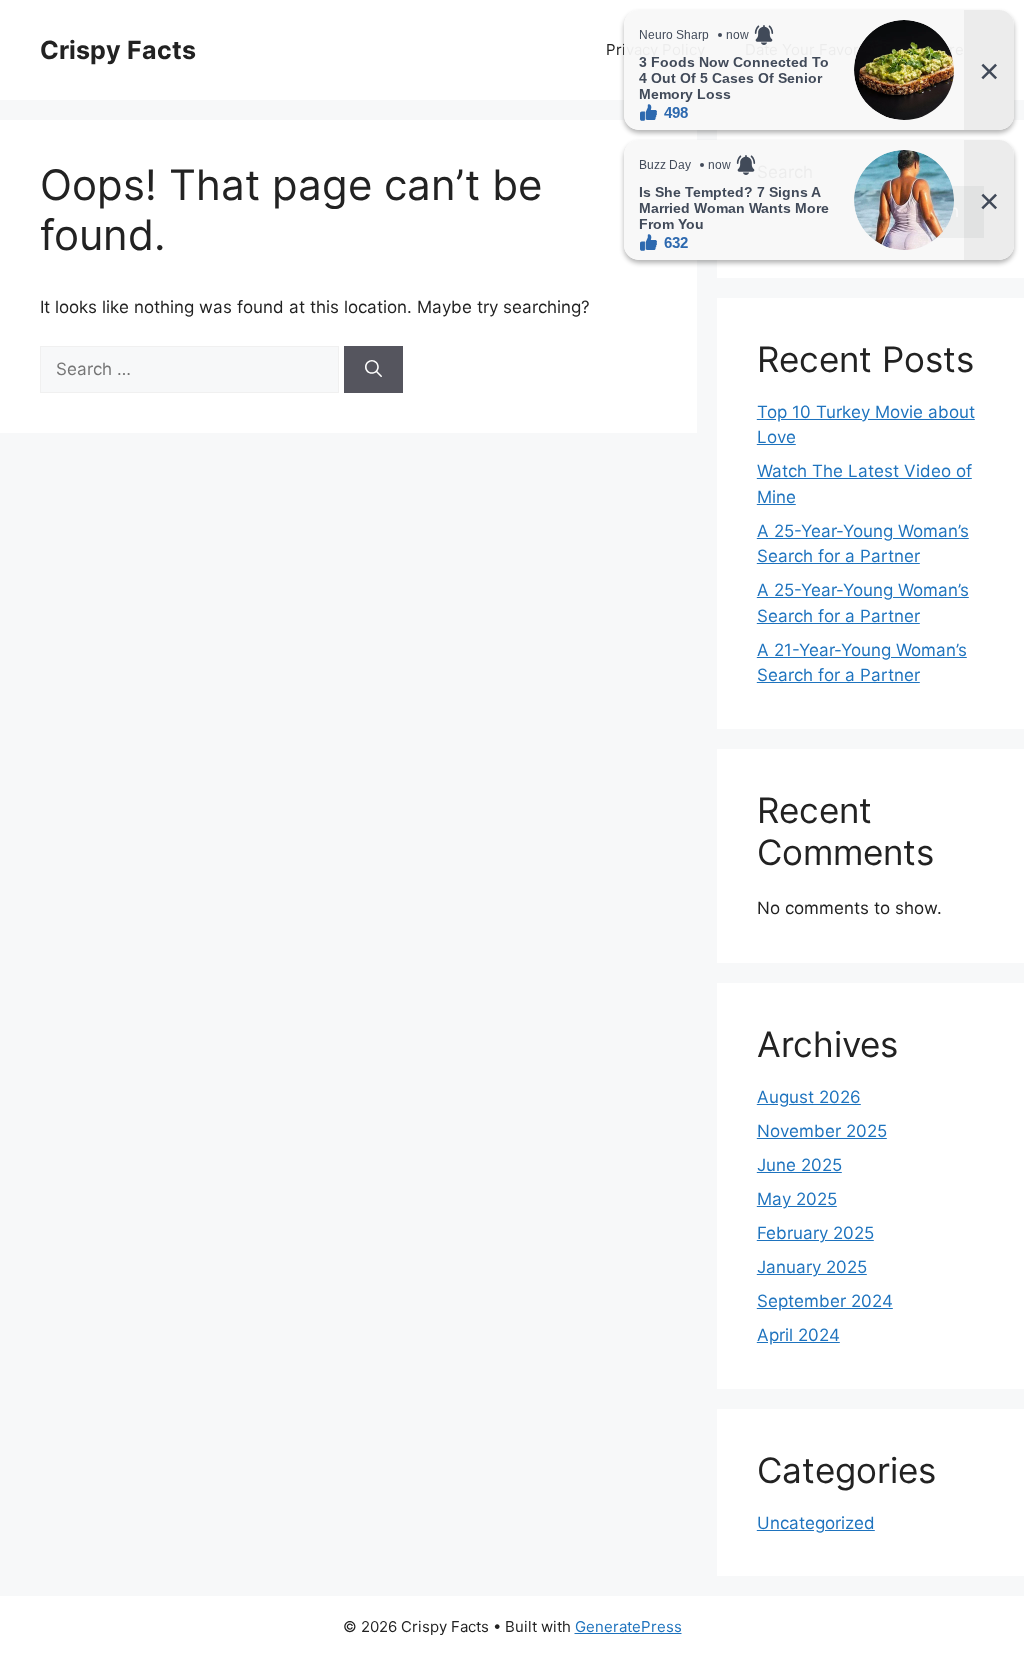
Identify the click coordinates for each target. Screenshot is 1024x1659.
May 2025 (797, 1199)
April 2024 (798, 1335)
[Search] (373, 370)
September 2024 (825, 1301)
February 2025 (815, 1233)
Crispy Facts (118, 50)
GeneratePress (628, 1626)
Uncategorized (816, 1523)
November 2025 (822, 1131)
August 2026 (809, 1097)
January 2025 (812, 1267)
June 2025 (799, 1165)
